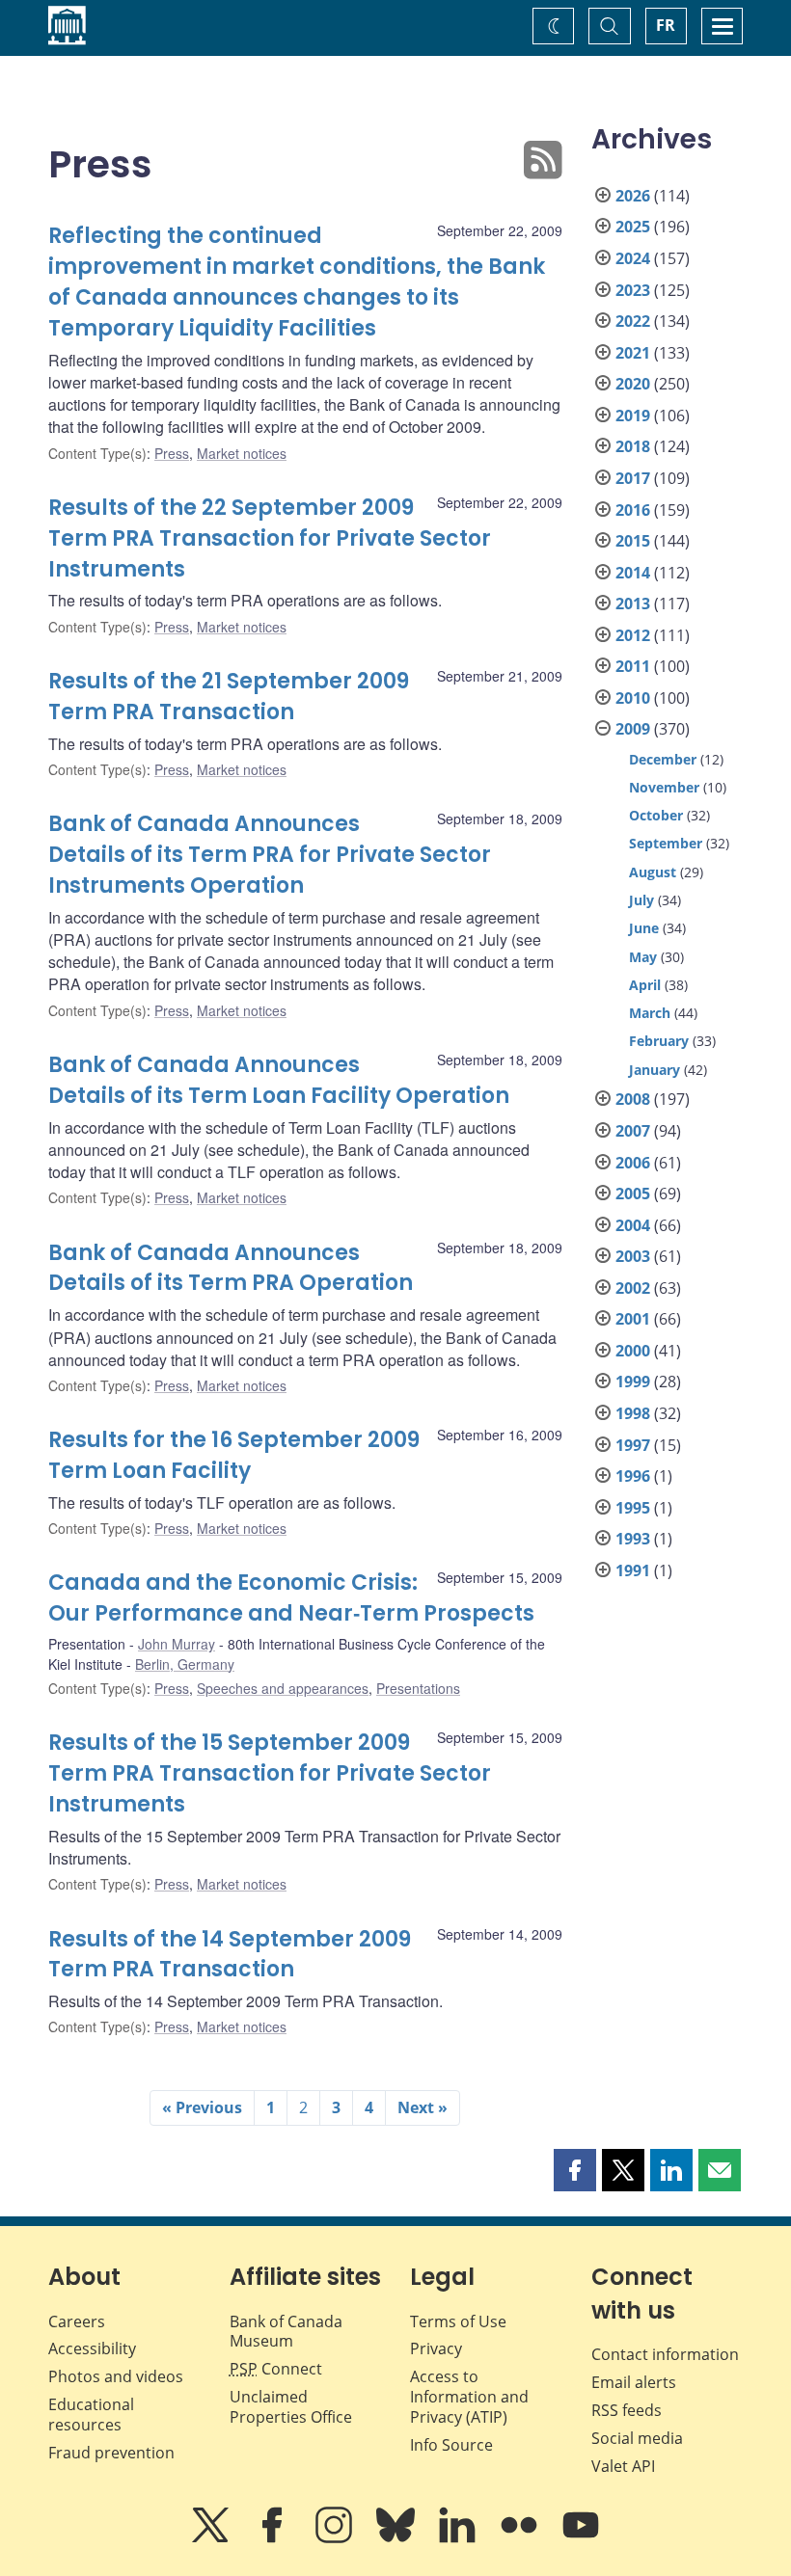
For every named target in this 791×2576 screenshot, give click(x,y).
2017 (633, 478)
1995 (633, 1508)
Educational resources (91, 2415)
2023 (633, 290)
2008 (633, 1099)
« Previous (202, 2107)
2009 (633, 729)
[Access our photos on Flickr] (521, 2538)
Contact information (665, 2354)
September (666, 843)
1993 (633, 1539)
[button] (575, 2170)
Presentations (418, 1688)
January (655, 1070)
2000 (633, 1351)
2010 (633, 698)
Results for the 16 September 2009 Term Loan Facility (234, 1455)
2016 (633, 510)
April (645, 985)
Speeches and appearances (283, 1688)
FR (666, 25)
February (659, 1041)
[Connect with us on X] (212, 2538)
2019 (633, 416)
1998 (633, 1413)
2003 (633, 1256)
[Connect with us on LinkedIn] (459, 2538)
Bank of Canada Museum (286, 2332)
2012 (633, 635)
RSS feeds (627, 2410)
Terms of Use (458, 2321)
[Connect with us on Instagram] (336, 2538)
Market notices (242, 453)
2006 (633, 1163)
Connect (276, 2369)
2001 (633, 1319)
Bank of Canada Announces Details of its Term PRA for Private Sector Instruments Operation (270, 855)
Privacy (436, 2348)
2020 (633, 384)
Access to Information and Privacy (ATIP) (469, 2397)
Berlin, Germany (185, 1664)
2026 (633, 196)
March (650, 1013)
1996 (633, 1476)
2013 (633, 604)
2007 (633, 1131)
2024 (633, 258)
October (656, 815)
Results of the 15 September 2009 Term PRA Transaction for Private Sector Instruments (270, 1773)
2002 (633, 1288)
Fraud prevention (111, 2453)
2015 (633, 541)
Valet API (623, 2466)
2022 (633, 321)
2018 (633, 446)
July (641, 900)
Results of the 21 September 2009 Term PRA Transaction (229, 697)
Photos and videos (116, 2376)
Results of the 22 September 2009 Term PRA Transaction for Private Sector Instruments (270, 538)
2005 (633, 1194)
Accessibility (92, 2348)
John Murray (177, 1644)
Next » (423, 2107)
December (663, 759)
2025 (633, 227)
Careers (77, 2321)
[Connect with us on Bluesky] (397, 2538)
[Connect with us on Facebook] (274, 2538)
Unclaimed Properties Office (291, 2407)
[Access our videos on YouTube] (581, 2538)
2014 (633, 573)
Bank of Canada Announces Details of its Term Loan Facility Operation (279, 1080)
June (644, 928)
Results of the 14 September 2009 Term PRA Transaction (230, 1955)
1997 (633, 1445)
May (643, 957)
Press (172, 453)
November (664, 787)
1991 (633, 1570)
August (653, 872)
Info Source (451, 2445)
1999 (633, 1382)
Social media (637, 2438)
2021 (633, 353)
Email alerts (634, 2382)
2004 (633, 1225)
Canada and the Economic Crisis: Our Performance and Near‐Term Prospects (291, 1598)
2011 (633, 666)
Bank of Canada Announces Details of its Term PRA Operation (231, 1268)
